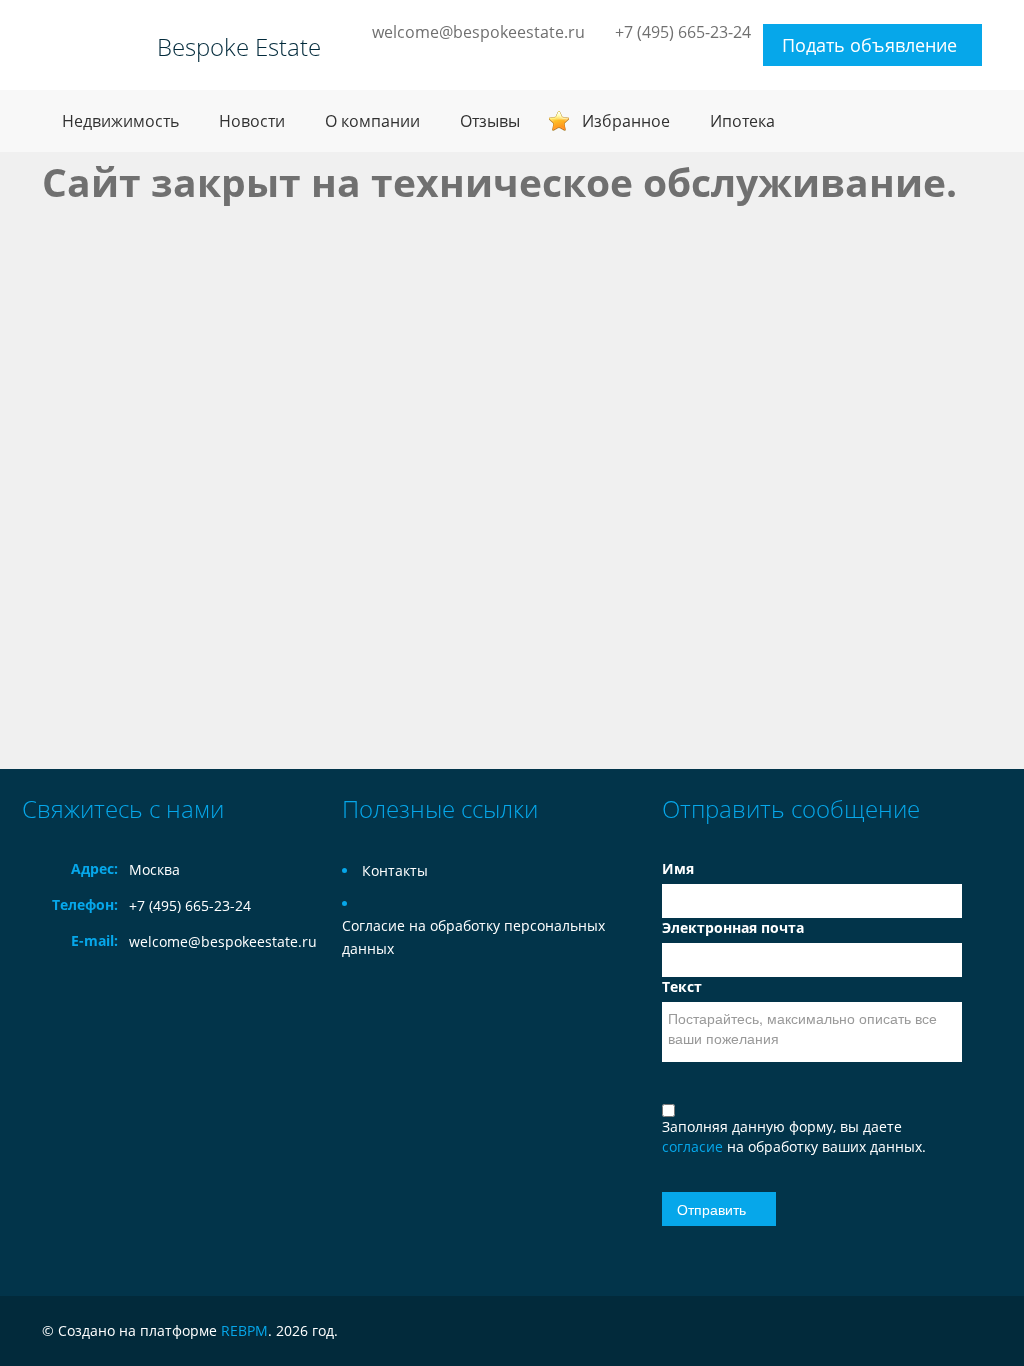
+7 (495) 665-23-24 (683, 32)
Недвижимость (120, 121)
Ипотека (742, 121)
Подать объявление (869, 45)
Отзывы (490, 121)
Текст (682, 986)
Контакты (395, 870)
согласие (694, 1146)
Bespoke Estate (239, 47)
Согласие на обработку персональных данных (473, 937)
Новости (252, 121)
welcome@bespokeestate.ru (478, 32)
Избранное (626, 121)
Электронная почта (733, 927)
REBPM (244, 1330)
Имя (678, 868)
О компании (372, 121)
